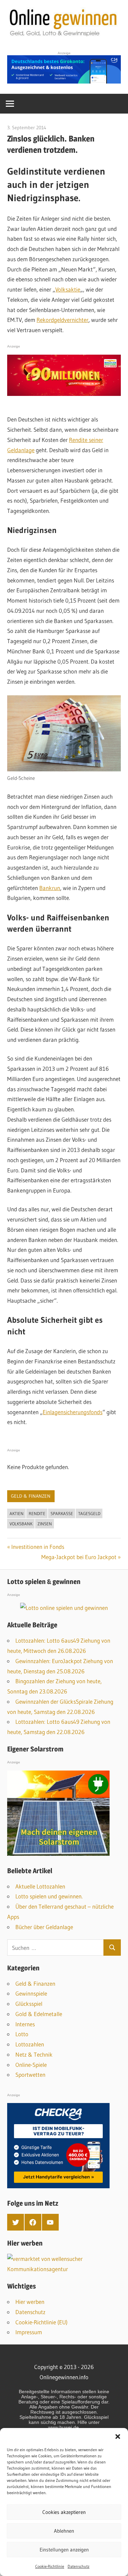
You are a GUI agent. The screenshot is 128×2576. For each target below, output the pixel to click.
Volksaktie (68, 289)
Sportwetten (30, 2075)
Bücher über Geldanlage (44, 1927)
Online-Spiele (31, 2065)
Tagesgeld (89, 1513)
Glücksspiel (29, 2004)
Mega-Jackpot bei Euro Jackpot (79, 1557)
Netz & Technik (34, 2054)
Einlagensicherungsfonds (73, 1412)
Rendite (37, 1513)
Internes (25, 2024)
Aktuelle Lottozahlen (40, 1886)
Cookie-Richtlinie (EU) (41, 2322)
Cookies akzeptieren (64, 2512)
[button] (118, 2437)
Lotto (22, 2034)
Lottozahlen (30, 2044)
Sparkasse (62, 1513)
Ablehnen (64, 2531)
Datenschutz (79, 2566)
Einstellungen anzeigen (64, 2550)
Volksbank (21, 1524)
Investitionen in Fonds (38, 1547)
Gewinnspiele (31, 1993)
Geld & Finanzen (31, 1496)
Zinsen (45, 1524)
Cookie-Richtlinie (50, 2566)
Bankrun (50, 888)
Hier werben (30, 2302)
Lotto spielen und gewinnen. (49, 1896)
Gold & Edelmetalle (39, 2014)
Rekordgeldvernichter (62, 320)
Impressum (29, 2332)
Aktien (17, 1513)
